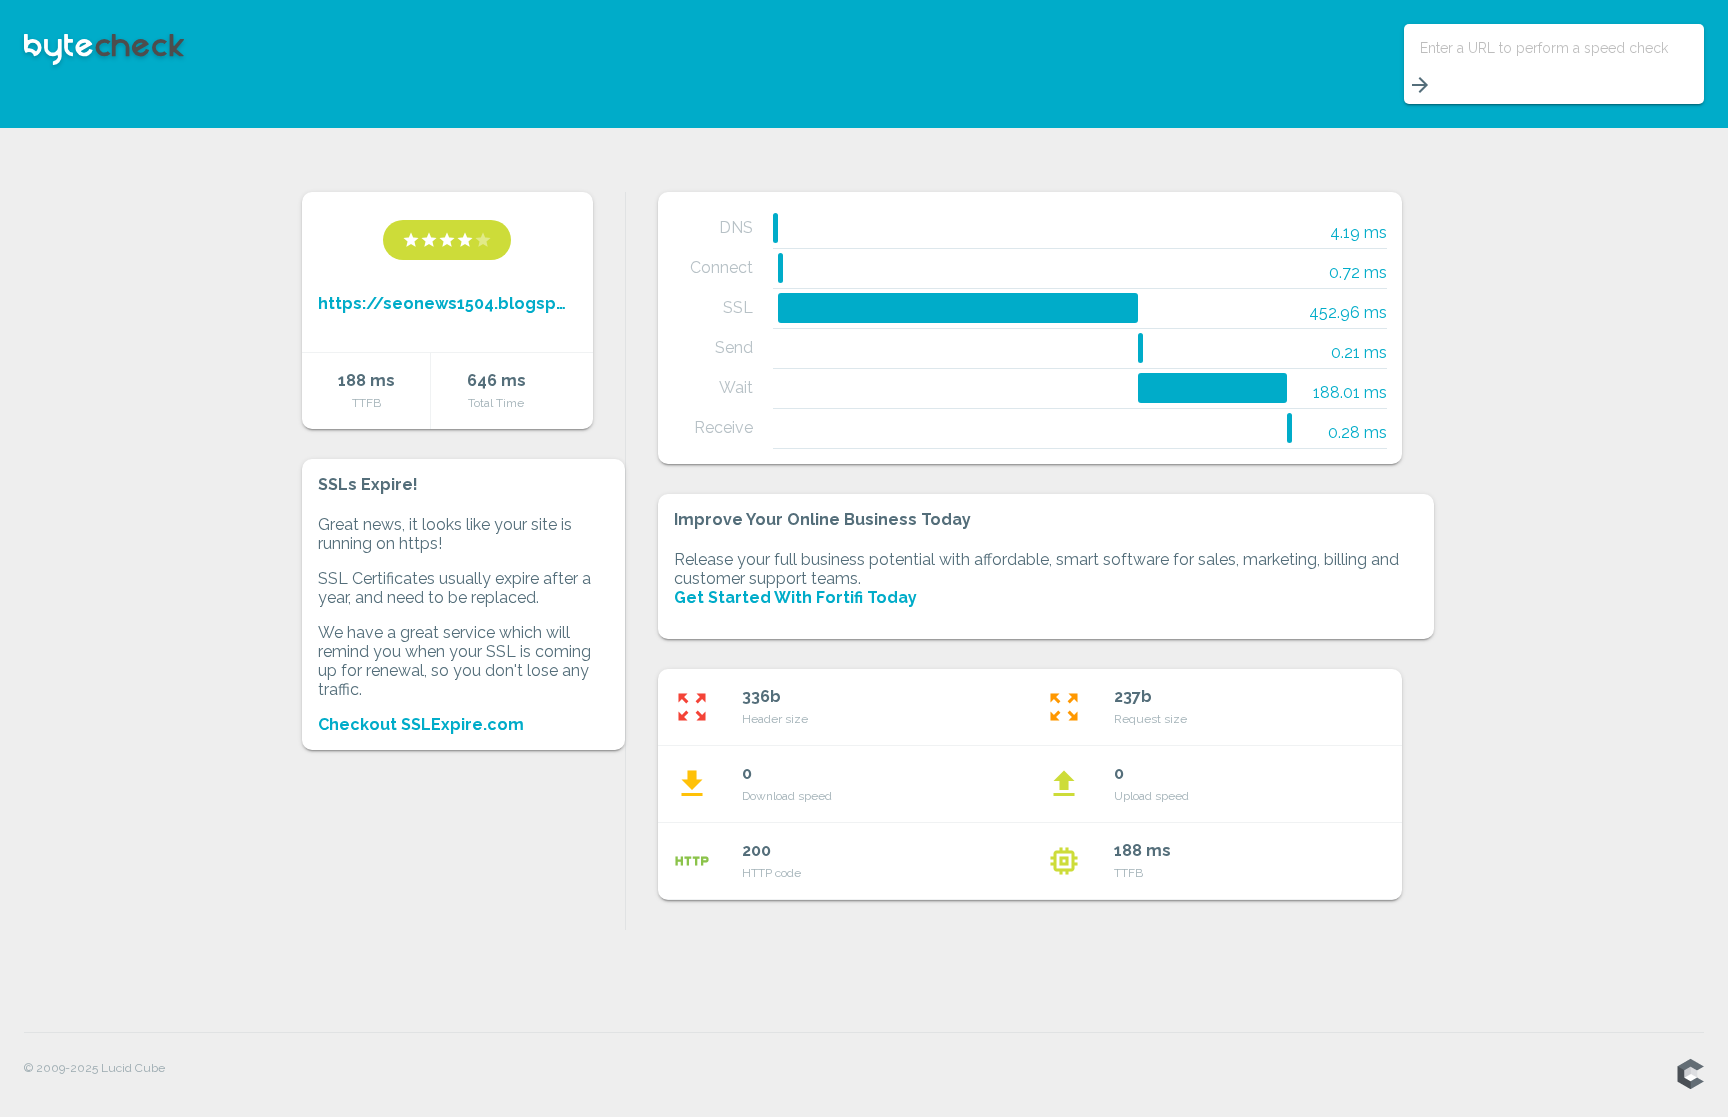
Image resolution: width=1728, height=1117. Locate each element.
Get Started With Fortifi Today (795, 597)
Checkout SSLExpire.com (421, 724)
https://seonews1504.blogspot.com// (447, 303)
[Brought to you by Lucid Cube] (1690, 1075)
